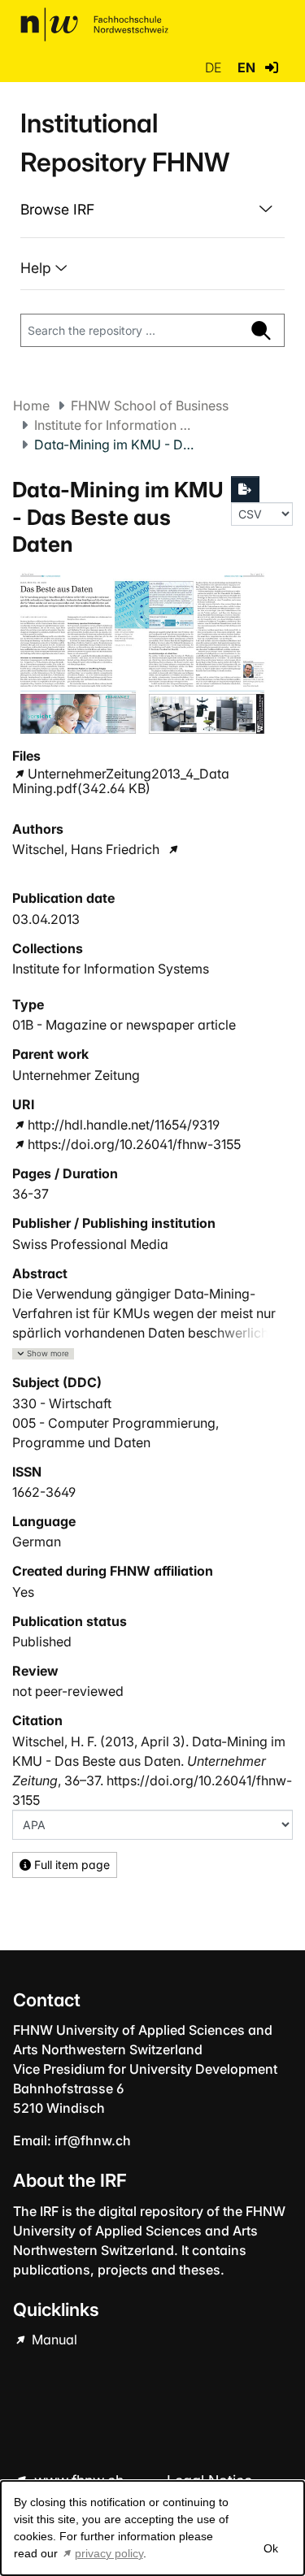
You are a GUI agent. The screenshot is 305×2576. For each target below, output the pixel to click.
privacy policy (109, 2553)
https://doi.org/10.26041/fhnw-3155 (134, 1144)
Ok (270, 2548)
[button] (272, 67)
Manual (53, 2340)
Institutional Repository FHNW (125, 143)
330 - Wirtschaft (62, 1403)
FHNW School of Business (150, 405)
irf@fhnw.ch (93, 2140)
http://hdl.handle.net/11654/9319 (124, 1125)
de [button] (215, 67)
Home (31, 405)
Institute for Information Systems (115, 425)
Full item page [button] (70, 1865)
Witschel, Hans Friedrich (86, 849)
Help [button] (38, 268)
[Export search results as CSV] (246, 489)
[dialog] (152, 2528)
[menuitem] (152, 210)
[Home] (94, 24)
